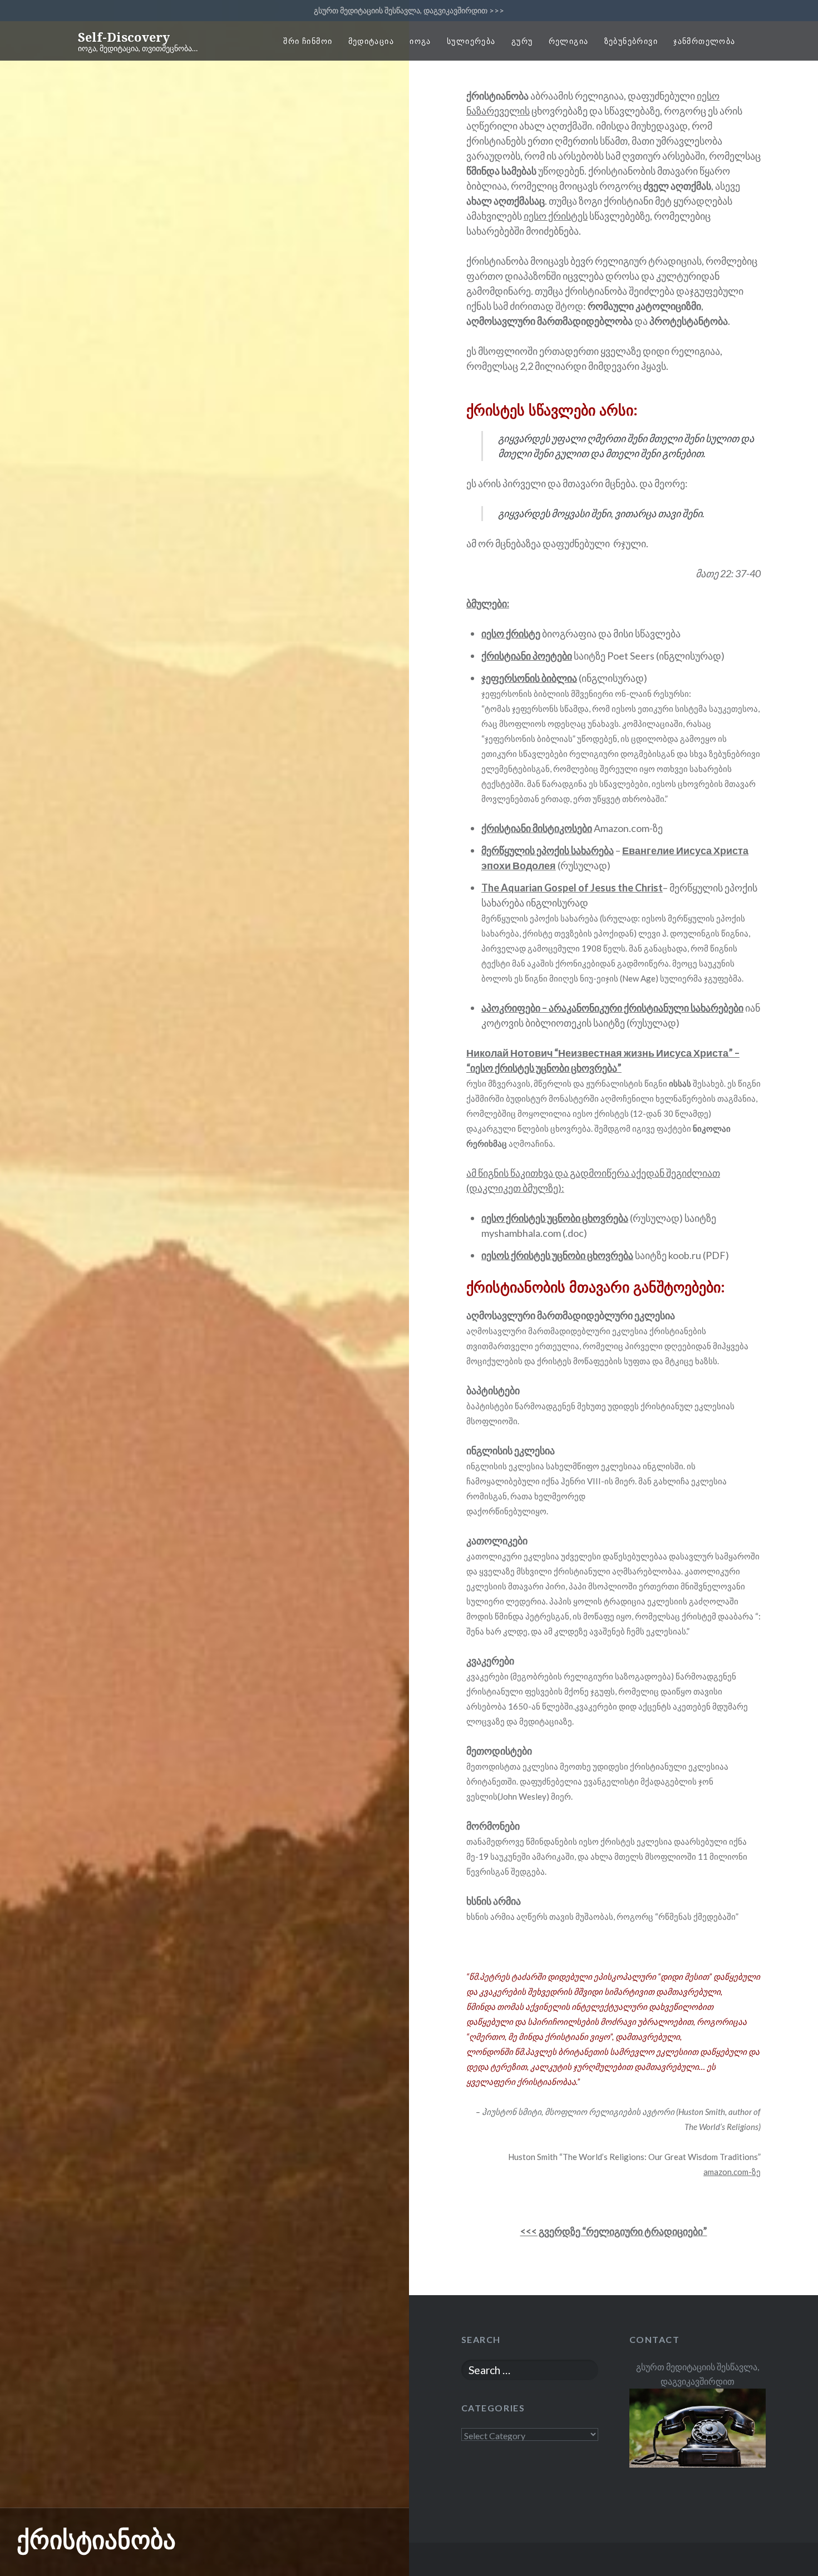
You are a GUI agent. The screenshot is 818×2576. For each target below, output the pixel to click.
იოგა (420, 41)
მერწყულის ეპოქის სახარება (548, 850)
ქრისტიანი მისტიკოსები (537, 828)
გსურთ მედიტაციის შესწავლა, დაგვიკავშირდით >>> (409, 10)
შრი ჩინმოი (308, 41)
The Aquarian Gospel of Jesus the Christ (572, 888)
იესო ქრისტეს (556, 216)
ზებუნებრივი (631, 41)
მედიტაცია (371, 41)
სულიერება (471, 41)
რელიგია (569, 41)
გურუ (522, 41)
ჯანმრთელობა (704, 41)
